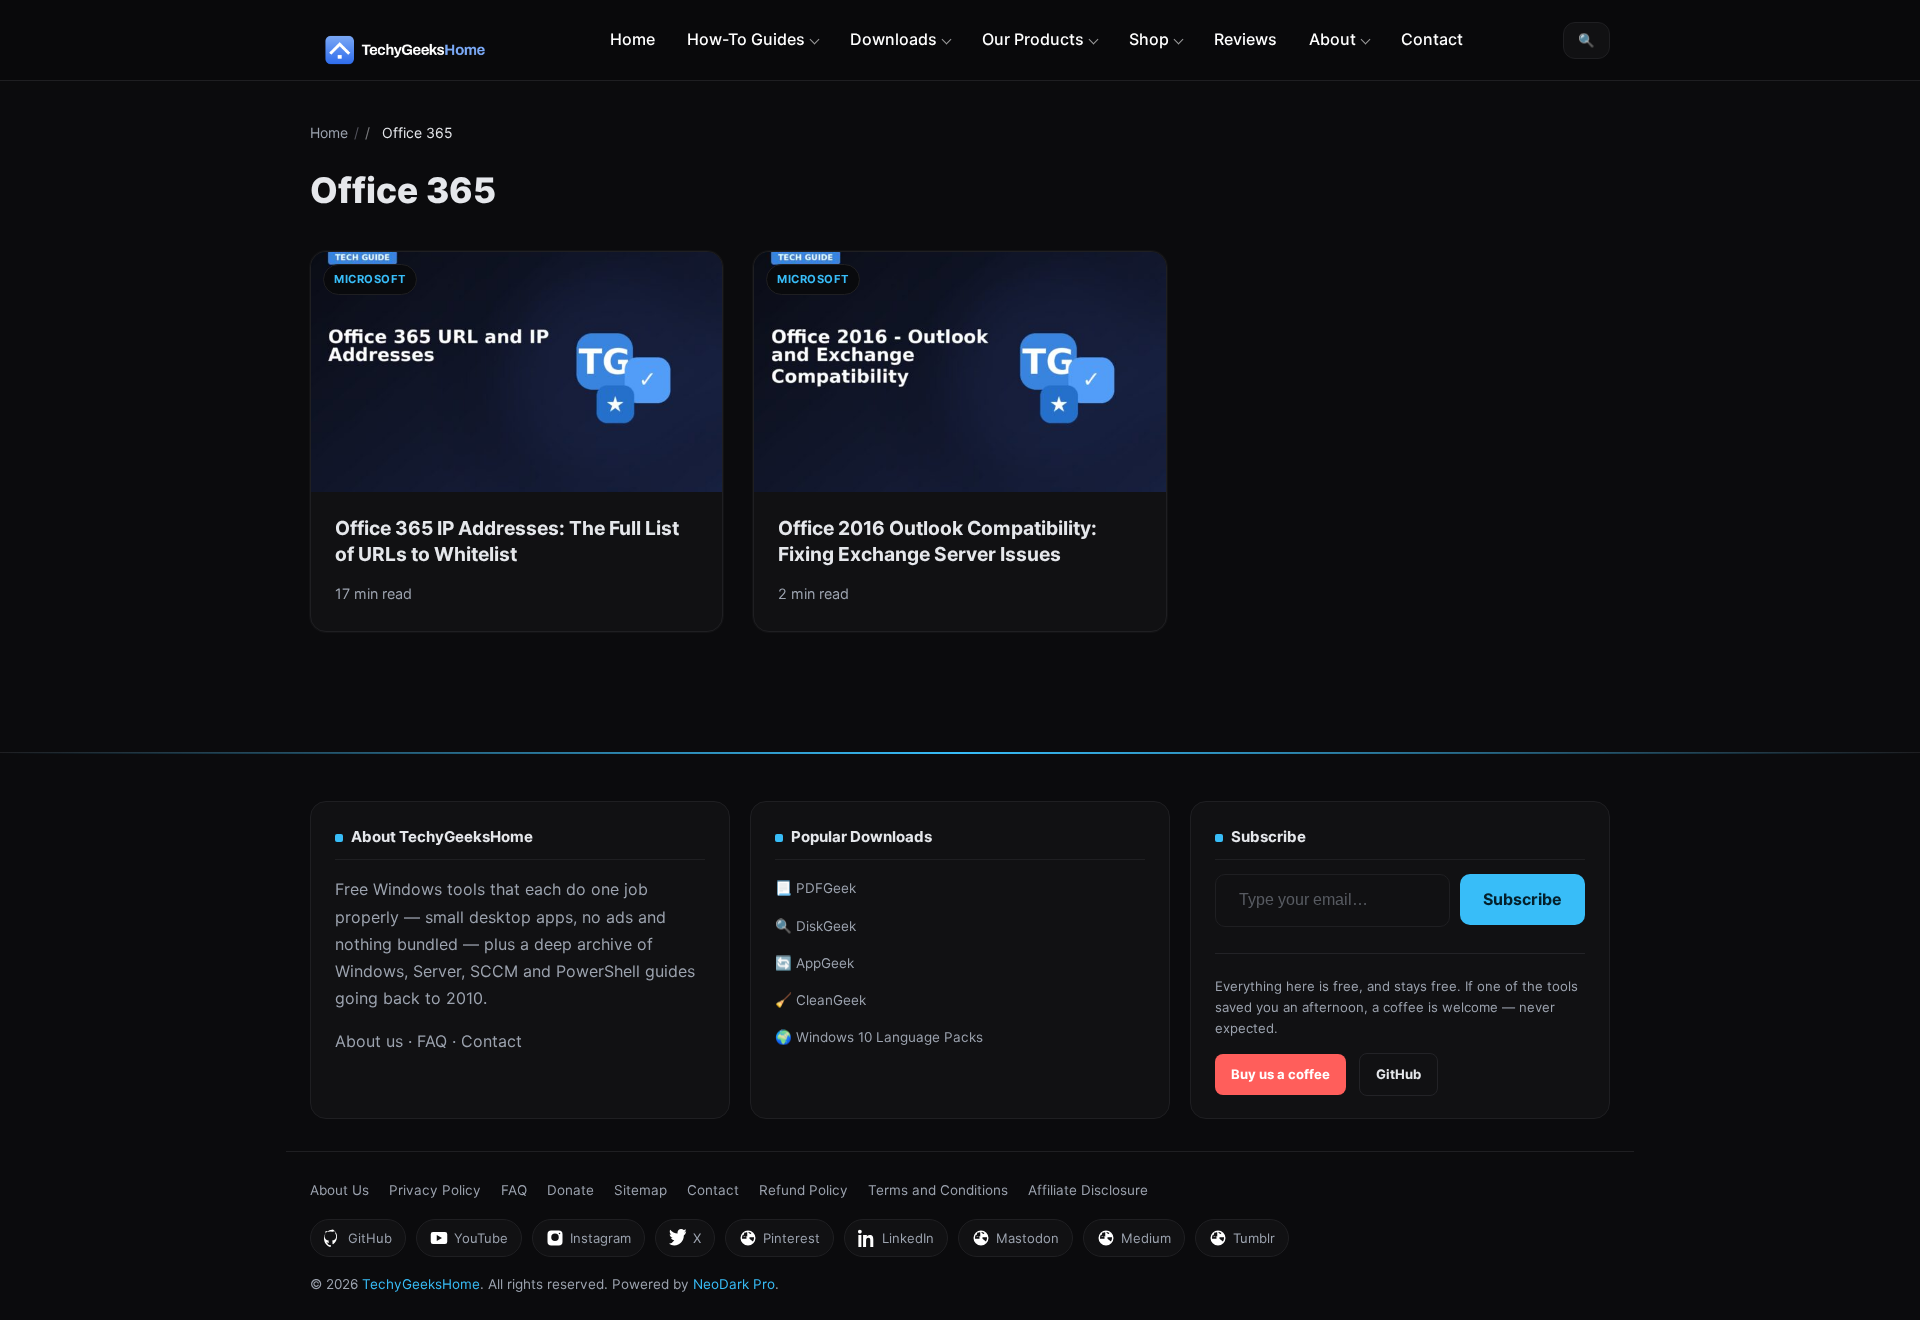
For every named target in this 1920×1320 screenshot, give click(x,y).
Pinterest (779, 1243)
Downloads (893, 39)
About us (369, 1041)
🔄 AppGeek (814, 963)
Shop (1149, 39)
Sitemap (640, 1190)
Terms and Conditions (938, 1190)
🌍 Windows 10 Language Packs (879, 1037)
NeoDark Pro (734, 1284)
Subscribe (1522, 899)
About (1332, 39)
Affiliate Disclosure (1088, 1190)
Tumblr (1241, 1243)
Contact (1432, 39)
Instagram (588, 1243)
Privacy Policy (435, 1190)
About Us (339, 1190)
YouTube (468, 1243)
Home (632, 39)
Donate (570, 1190)
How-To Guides (746, 39)
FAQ (432, 1041)
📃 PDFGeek (815, 888)
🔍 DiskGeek (815, 926)
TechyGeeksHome (444, 50)
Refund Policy (803, 1190)
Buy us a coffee (1280, 1074)
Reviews (1245, 39)
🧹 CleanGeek (820, 1000)
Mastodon (1015, 1243)
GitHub (1398, 1074)
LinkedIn (895, 1243)
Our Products (1033, 39)
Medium (1133, 1243)
